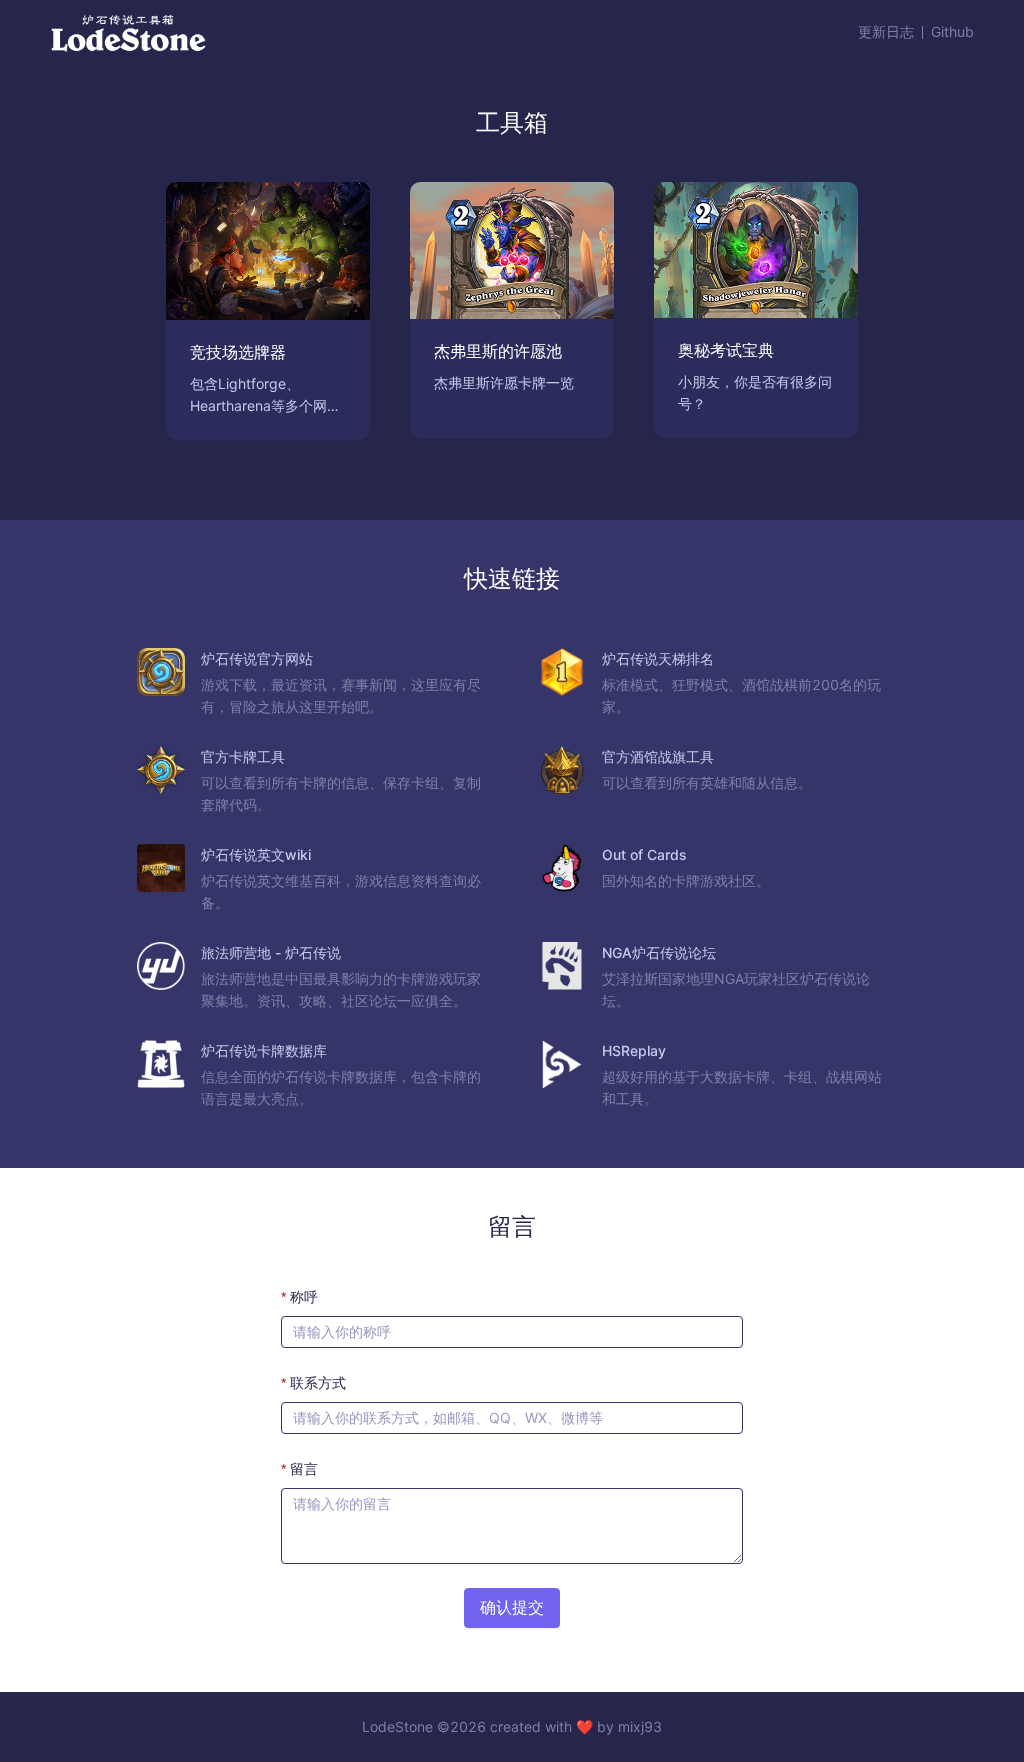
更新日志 (886, 31)
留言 (304, 1468)
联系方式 (318, 1382)
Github (952, 31)
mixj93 (640, 1726)
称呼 (304, 1296)
